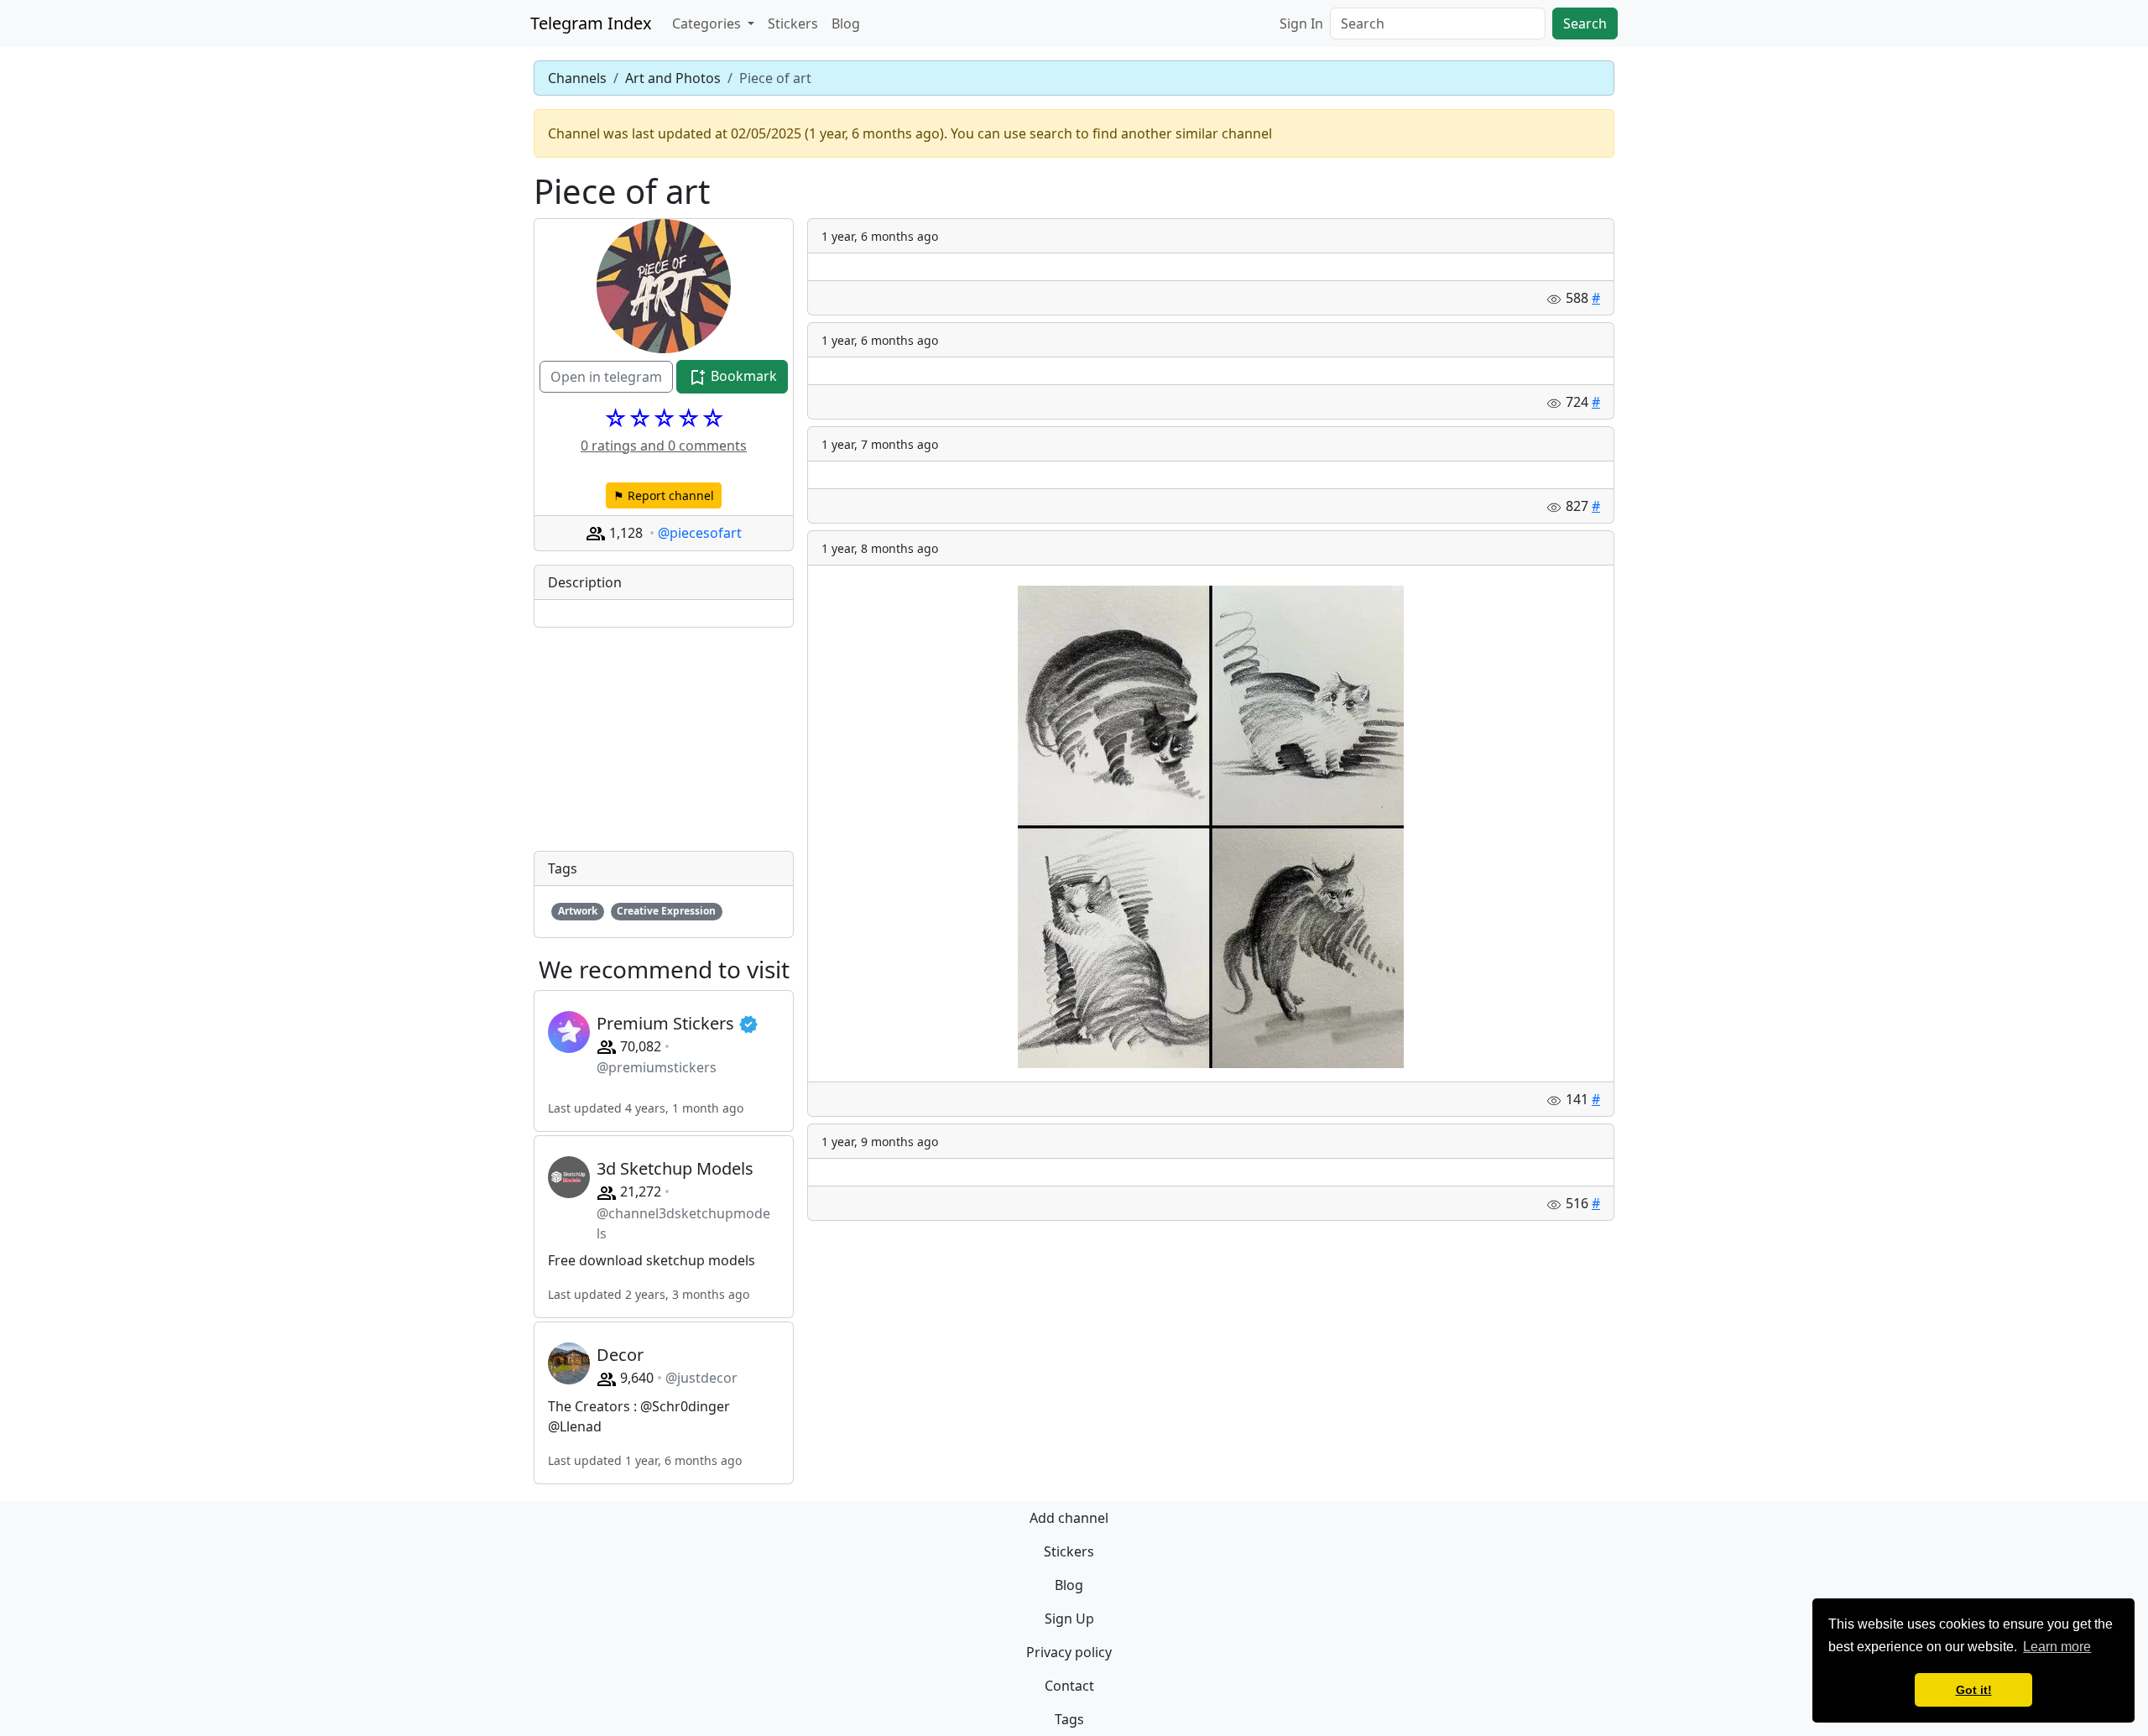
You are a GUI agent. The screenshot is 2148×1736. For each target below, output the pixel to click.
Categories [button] (708, 23)
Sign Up (1069, 1619)
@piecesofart (700, 533)
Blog (846, 23)
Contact (1069, 1686)
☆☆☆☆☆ (664, 418)
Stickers (793, 23)
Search (1585, 23)
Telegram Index (591, 23)
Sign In (1301, 23)
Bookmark (742, 376)
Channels (577, 78)
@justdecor (701, 1378)
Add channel (1069, 1518)
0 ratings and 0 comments (664, 446)
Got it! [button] (1974, 1690)
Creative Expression (666, 911)
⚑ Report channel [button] (664, 495)
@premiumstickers (657, 1067)
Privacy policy (1069, 1652)
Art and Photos (673, 78)
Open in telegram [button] (606, 377)
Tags (1069, 1719)
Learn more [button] (2057, 1647)
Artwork (578, 911)
